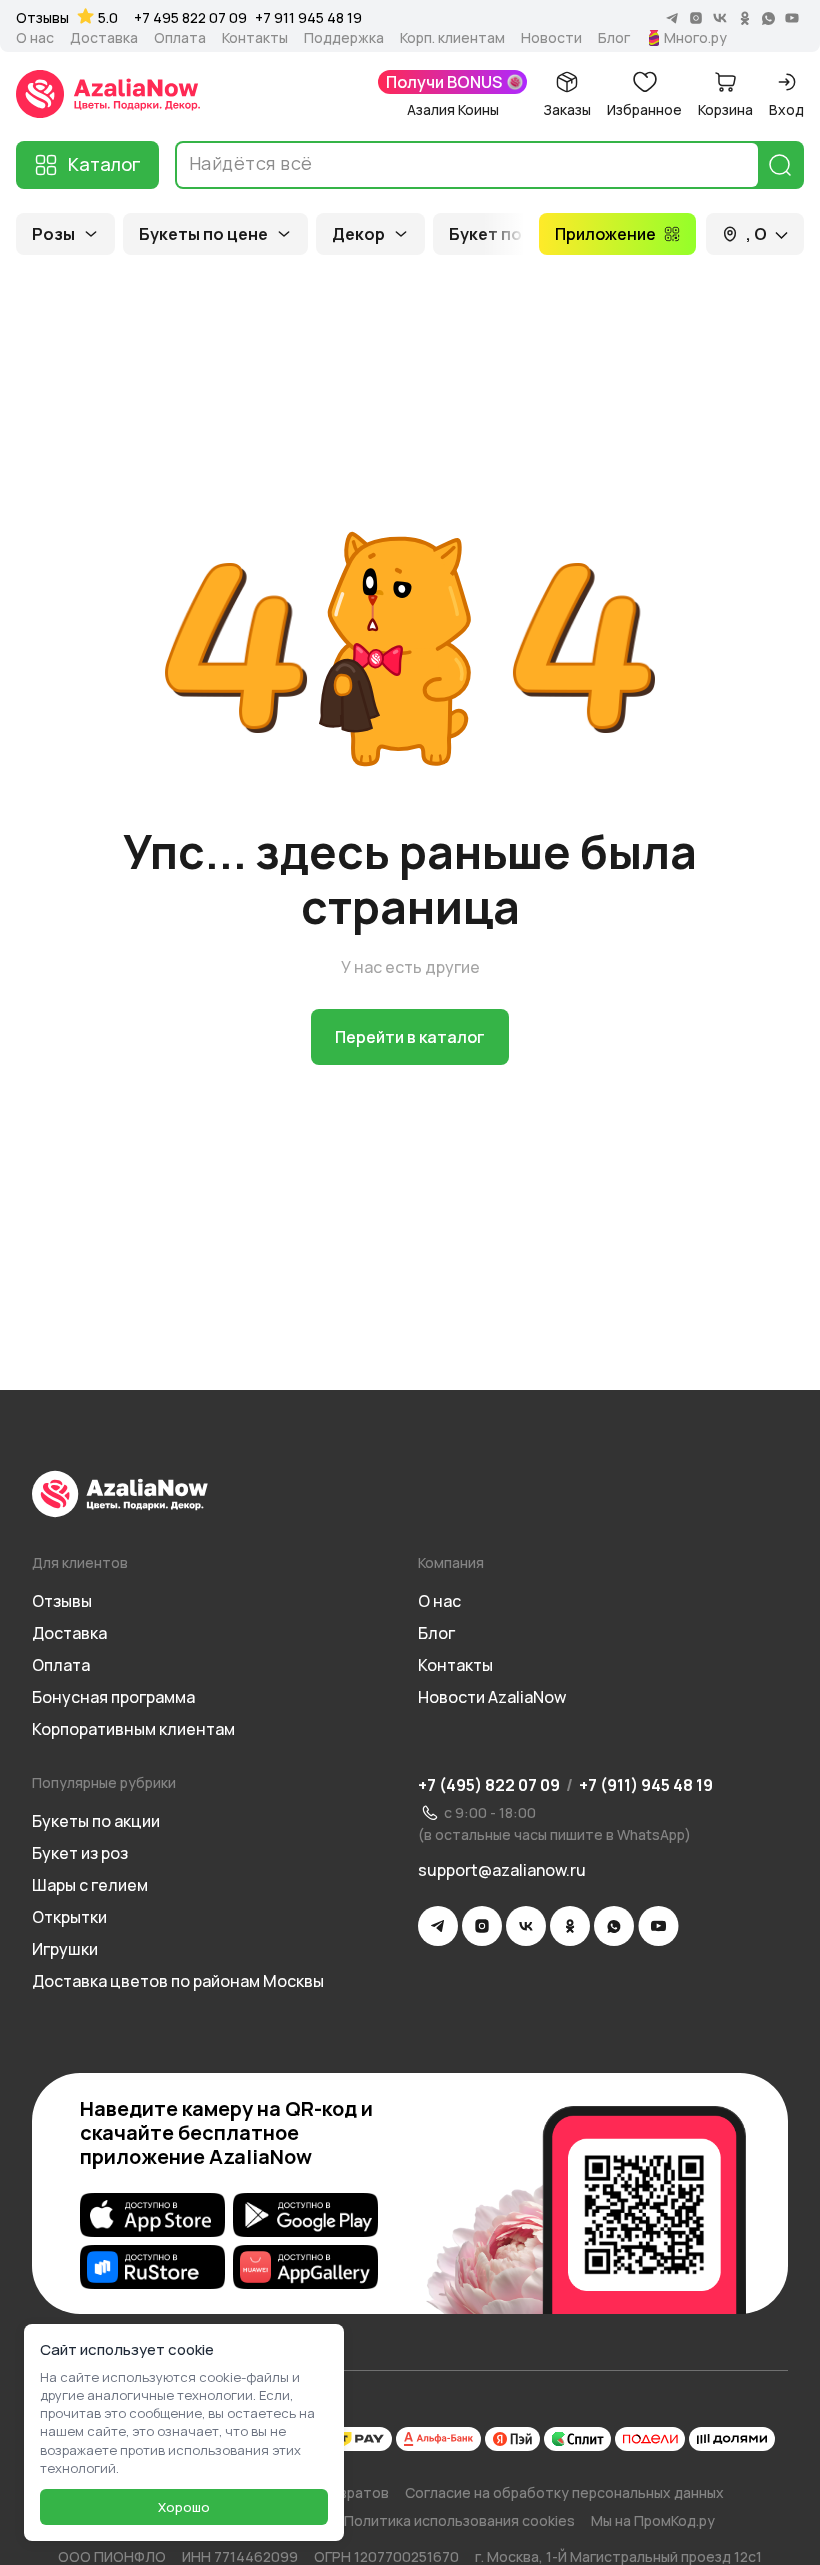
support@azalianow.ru (502, 1870)
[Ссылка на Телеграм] (438, 1926)
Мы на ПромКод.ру (653, 2520)
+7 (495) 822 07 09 (489, 1785)
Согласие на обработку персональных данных (564, 2492)
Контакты (255, 38)
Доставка (104, 38)
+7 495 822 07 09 (190, 17)
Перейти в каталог (410, 1037)
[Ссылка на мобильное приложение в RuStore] (152, 2267)
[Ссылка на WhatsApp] (614, 1926)
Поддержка (344, 38)
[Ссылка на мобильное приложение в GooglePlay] (305, 2215)
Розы (53, 234)
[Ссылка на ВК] (526, 1926)
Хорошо (184, 2507)
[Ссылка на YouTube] (658, 1926)
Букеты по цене (203, 234)
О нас (35, 38)
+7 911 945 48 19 (308, 17)
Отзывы (42, 18)
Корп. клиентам (452, 38)
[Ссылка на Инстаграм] (482, 1926)
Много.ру (695, 38)
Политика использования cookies (459, 2520)
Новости (551, 38)
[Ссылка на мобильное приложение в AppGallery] (305, 2267)
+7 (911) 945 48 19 (646, 1785)
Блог (614, 38)
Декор (358, 234)
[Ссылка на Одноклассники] (570, 1926)
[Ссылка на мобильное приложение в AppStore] (152, 2215)
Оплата (180, 38)
